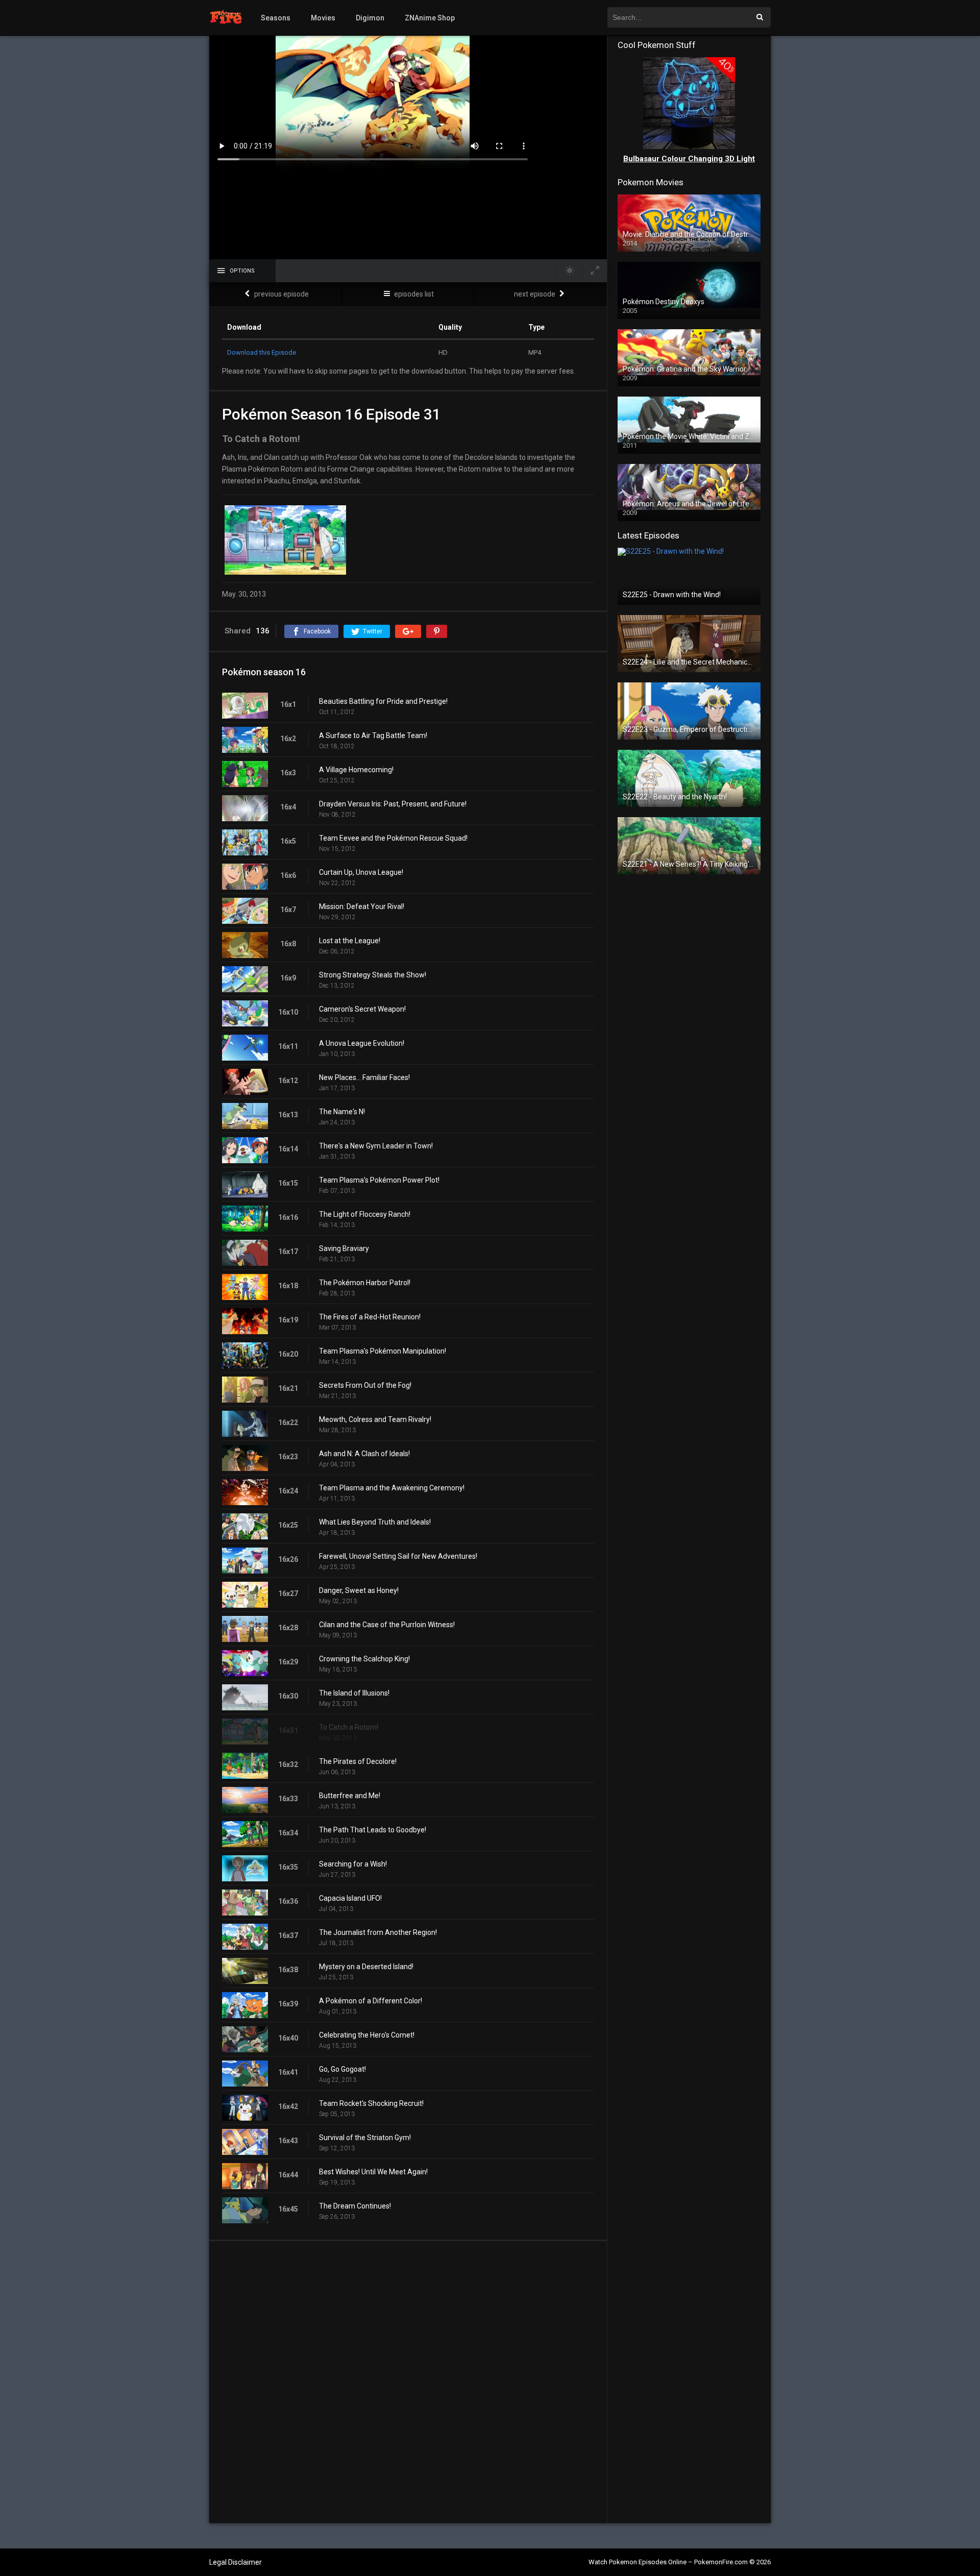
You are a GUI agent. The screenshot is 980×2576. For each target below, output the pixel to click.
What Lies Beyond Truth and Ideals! (375, 1522)
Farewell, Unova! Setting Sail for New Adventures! (398, 1556)
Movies (323, 18)
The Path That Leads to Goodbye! (373, 1830)
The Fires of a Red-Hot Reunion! (370, 1317)
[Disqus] (408, 2382)
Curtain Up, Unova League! (361, 872)
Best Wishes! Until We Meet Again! (373, 2172)
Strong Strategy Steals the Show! (373, 975)
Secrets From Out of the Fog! (365, 1385)
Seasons (276, 18)
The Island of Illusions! (354, 1693)
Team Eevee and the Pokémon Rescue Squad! (393, 838)
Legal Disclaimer (236, 2562)
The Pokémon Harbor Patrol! (365, 1283)
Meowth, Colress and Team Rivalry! (375, 1419)
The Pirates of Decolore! (358, 1761)
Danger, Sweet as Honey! (359, 1590)
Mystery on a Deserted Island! (366, 1967)
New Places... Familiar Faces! (364, 1077)
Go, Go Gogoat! (342, 2069)
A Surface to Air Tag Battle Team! (373, 735)
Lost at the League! (350, 941)
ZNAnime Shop (430, 18)
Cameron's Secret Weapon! (362, 1009)
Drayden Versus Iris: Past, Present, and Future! (393, 804)
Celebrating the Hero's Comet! (367, 2035)
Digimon (370, 18)
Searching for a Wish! (353, 1864)
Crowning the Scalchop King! (364, 1659)
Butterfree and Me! (350, 1796)
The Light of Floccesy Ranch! (365, 1214)
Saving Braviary (344, 1248)
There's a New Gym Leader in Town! (376, 1146)
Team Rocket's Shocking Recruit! (371, 2103)
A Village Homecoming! (356, 770)
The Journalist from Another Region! (378, 1932)
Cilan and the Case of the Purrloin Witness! (387, 1625)
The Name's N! (342, 1112)
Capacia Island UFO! (350, 1898)
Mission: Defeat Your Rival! (362, 906)
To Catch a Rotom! (349, 1727)
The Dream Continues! (355, 2206)
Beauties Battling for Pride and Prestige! (383, 701)
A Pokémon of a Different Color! (371, 2001)
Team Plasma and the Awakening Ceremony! (392, 1488)
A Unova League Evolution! (362, 1043)
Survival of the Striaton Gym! (365, 2138)
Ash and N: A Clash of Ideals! (364, 1454)
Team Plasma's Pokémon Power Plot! (379, 1180)
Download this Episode (262, 352)
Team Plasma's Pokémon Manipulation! (383, 1351)
